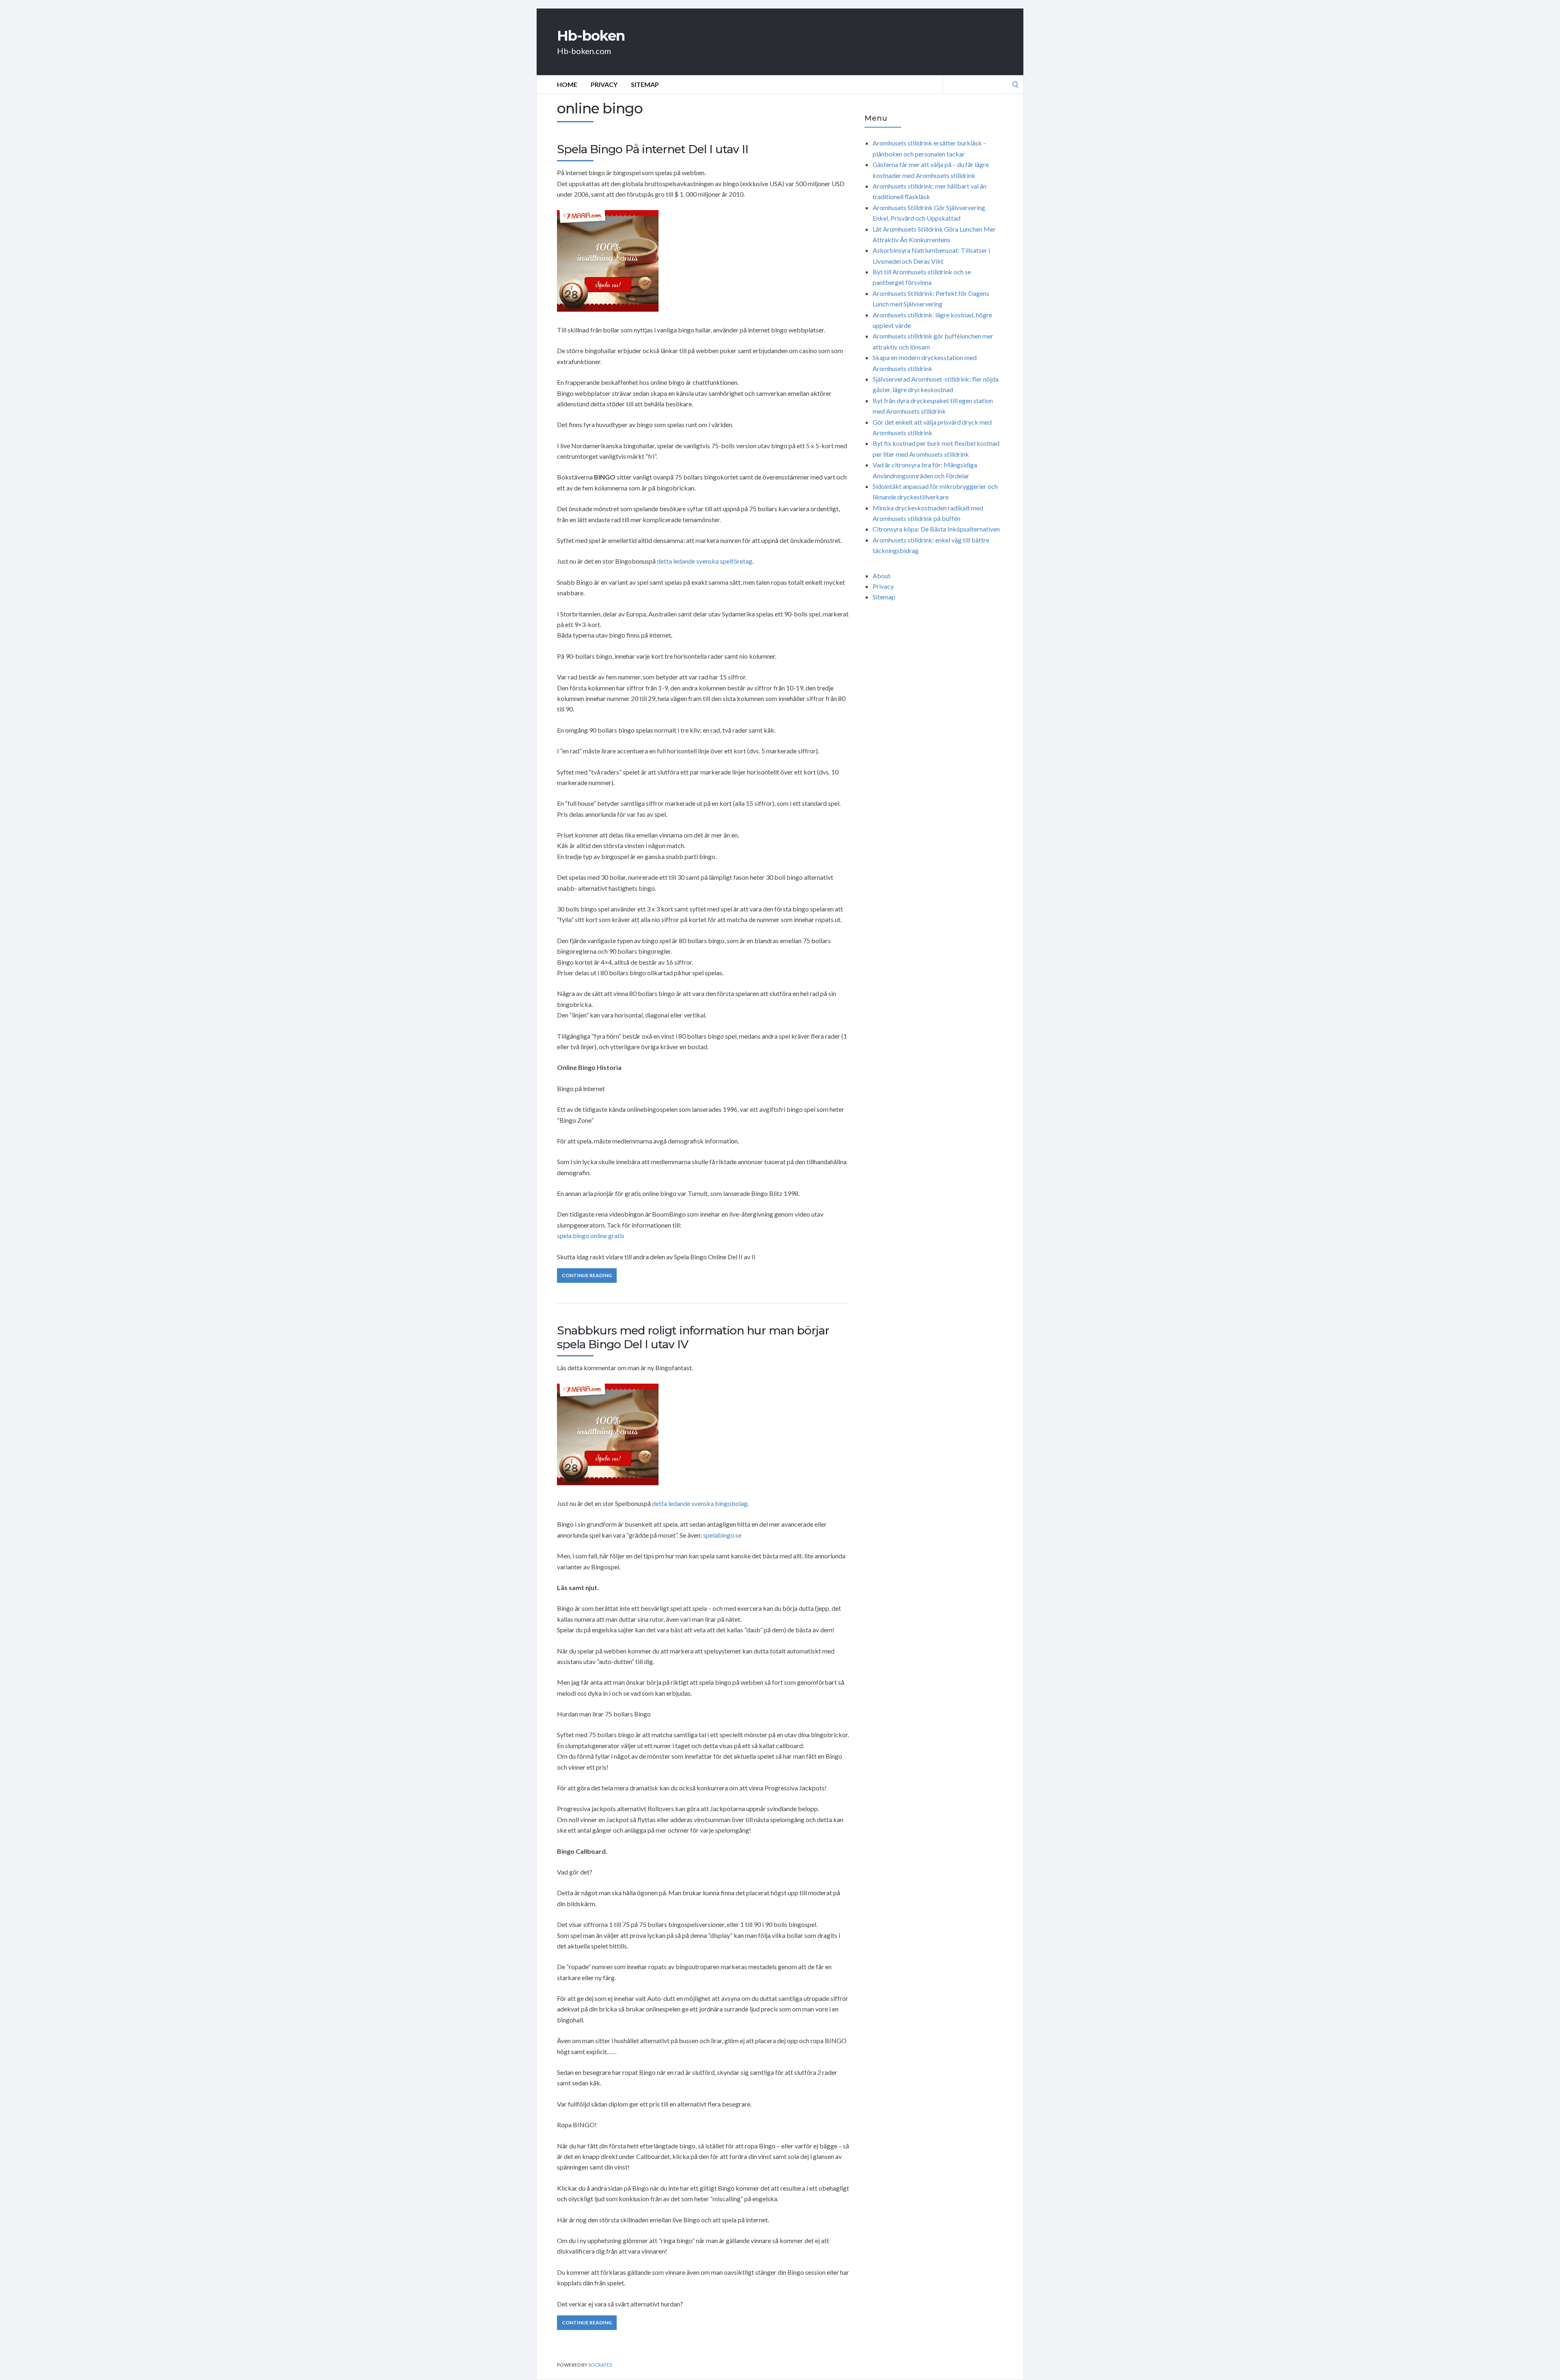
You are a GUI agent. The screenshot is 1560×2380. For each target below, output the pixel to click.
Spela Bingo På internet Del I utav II (653, 149)
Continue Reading (587, 1275)
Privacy (604, 84)
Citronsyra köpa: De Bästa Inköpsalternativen (936, 529)
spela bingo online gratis (591, 1236)
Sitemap (645, 84)
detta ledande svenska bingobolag (700, 1503)
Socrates (600, 2365)
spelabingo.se (722, 1535)
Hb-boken (591, 36)
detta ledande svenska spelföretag (705, 561)
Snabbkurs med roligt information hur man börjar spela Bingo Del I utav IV (693, 1337)
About (882, 576)
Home (567, 84)
